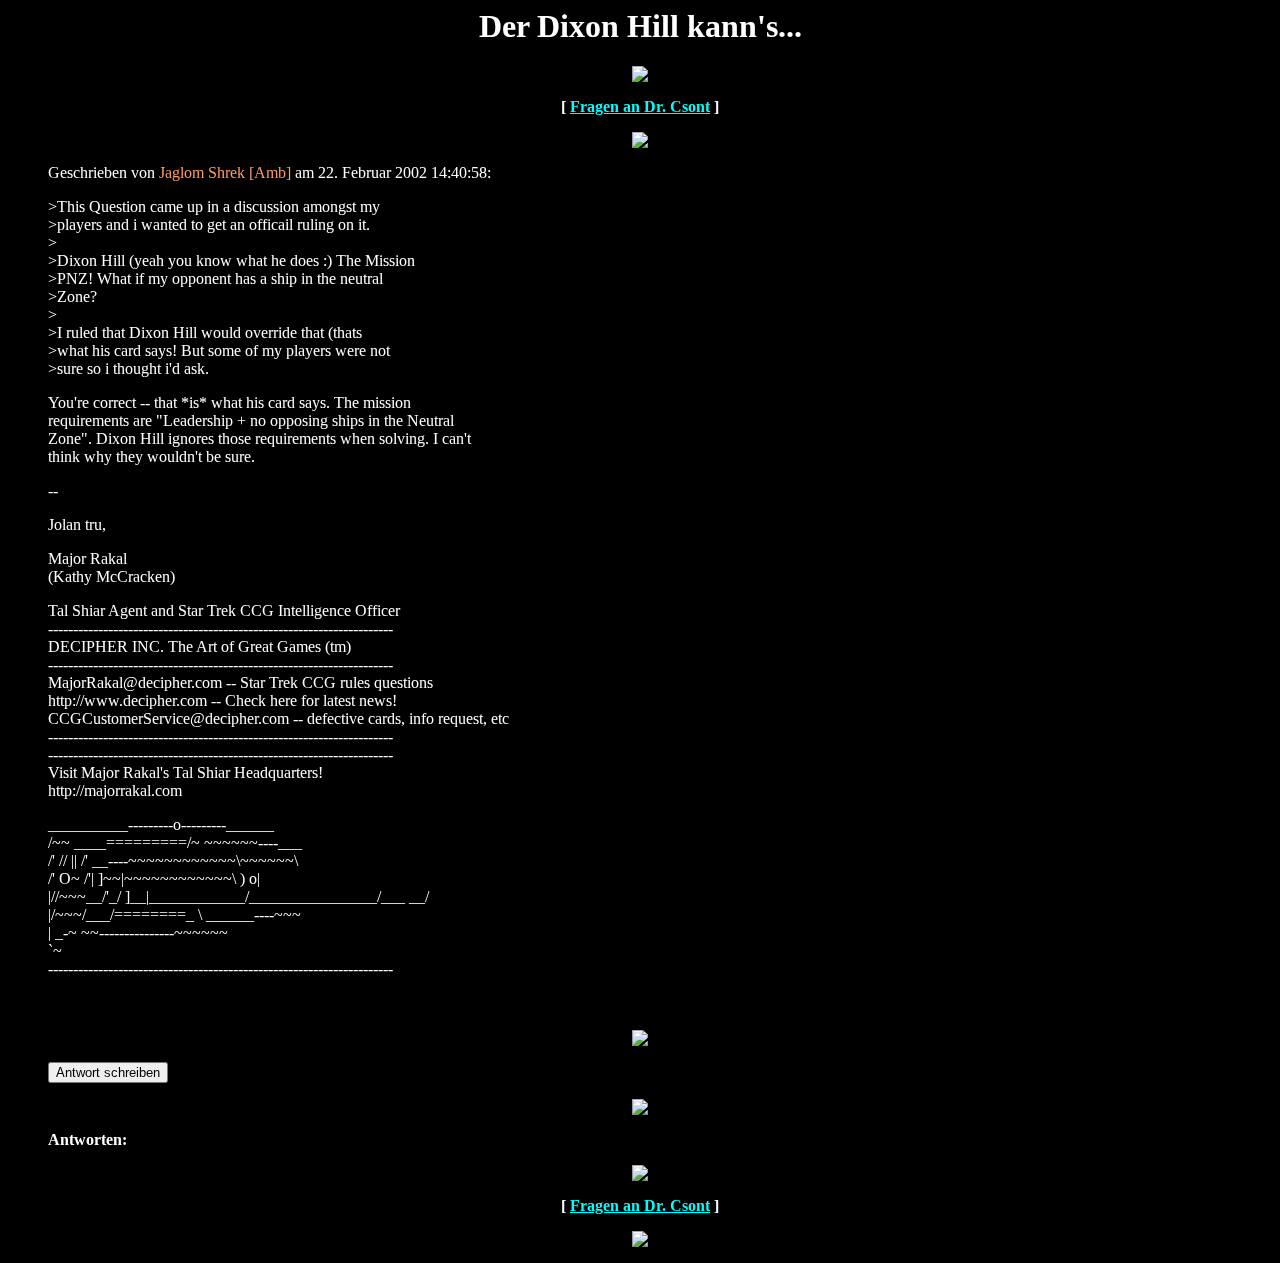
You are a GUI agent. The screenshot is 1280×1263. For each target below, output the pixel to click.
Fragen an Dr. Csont (640, 106)
